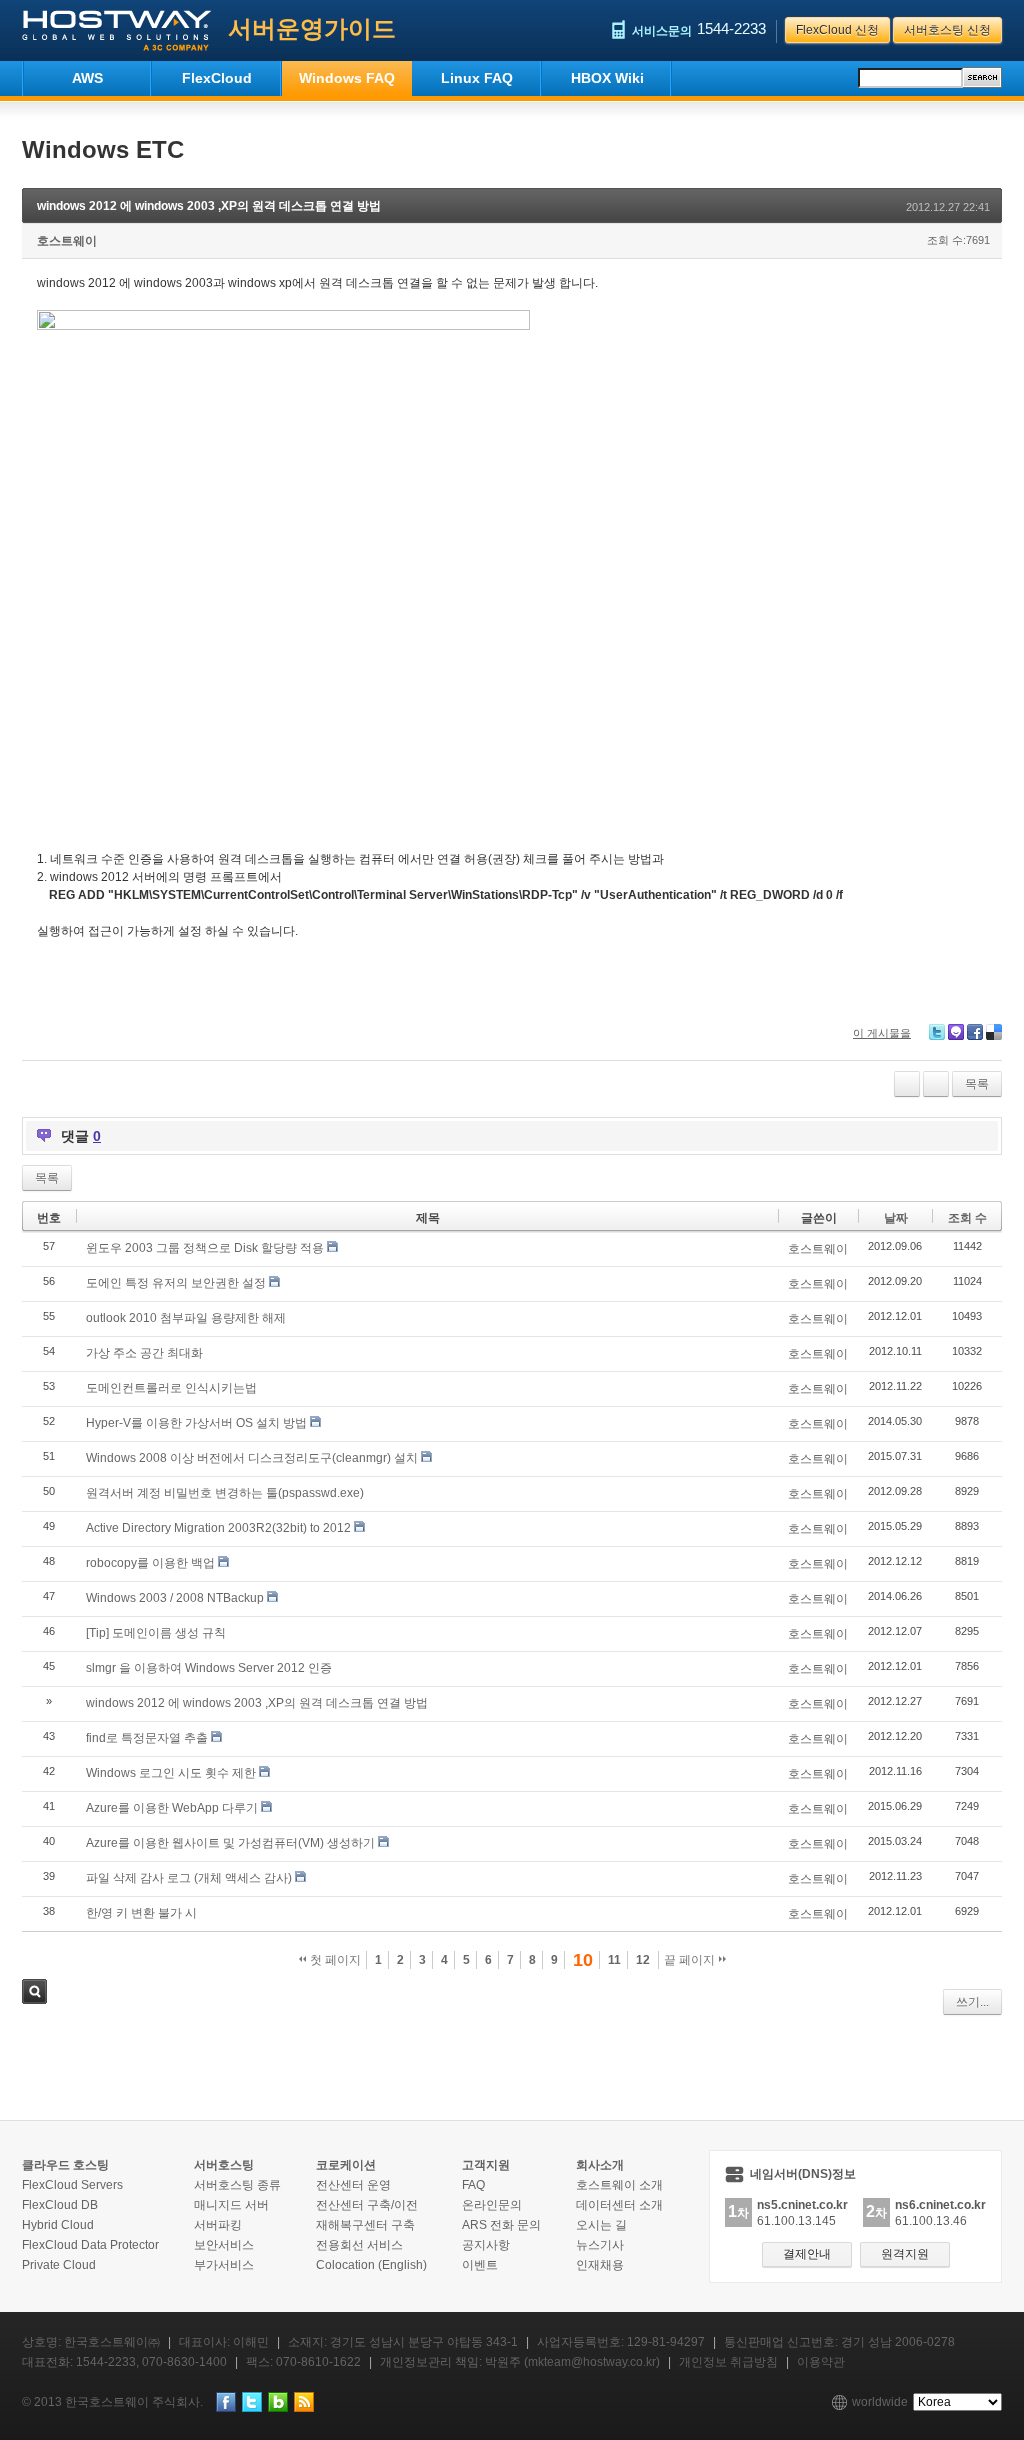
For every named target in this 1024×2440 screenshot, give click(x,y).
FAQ (473, 2185)
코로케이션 (346, 2165)
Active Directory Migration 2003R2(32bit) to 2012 (218, 1528)
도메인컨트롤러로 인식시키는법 (171, 1388)
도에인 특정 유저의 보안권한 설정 (176, 1283)
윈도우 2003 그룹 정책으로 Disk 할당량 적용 (205, 1248)
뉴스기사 (600, 2245)
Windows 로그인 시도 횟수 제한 (171, 1773)
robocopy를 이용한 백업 (150, 1563)
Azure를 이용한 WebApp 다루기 (172, 1808)
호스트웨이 (67, 241)
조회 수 (967, 1218)
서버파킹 (218, 2225)
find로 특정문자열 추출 (147, 1738)
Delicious (994, 1032)
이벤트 (480, 2265)
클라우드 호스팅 (65, 2165)
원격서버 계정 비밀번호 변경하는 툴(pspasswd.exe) (225, 1493)
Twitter (937, 1032)
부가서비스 (224, 2265)
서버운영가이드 (312, 28)
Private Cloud (59, 2265)
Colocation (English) (371, 2265)
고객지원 (486, 2165)
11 (614, 1960)
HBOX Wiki (607, 78)
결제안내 (807, 2254)
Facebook (975, 1032)
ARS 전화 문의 (501, 2225)
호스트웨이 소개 (619, 2185)
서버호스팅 (224, 2165)
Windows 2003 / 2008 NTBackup (175, 1598)
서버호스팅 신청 (947, 30)
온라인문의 (492, 2205)
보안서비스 (224, 2245)
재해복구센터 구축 (365, 2225)
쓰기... (972, 2002)
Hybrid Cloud (58, 2225)
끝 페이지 (691, 1960)
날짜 (896, 1218)
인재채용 (600, 2265)
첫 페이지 (334, 1960)
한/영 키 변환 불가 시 (141, 1913)
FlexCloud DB (60, 2205)
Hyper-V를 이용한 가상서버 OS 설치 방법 (196, 1423)
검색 (34, 1991)
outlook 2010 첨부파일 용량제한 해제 (186, 1318)
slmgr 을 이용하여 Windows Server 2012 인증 (209, 1668)
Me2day (956, 1032)
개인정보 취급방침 (728, 2362)
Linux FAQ (477, 78)
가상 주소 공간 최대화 (144, 1353)
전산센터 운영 (353, 2185)
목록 (977, 1084)
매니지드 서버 (231, 2205)
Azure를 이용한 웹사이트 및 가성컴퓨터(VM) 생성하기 (230, 1843)
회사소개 (600, 2165)
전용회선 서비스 (359, 2245)
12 (643, 1960)
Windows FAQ (347, 78)
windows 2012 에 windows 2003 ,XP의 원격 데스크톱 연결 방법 (209, 206)
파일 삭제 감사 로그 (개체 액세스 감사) (189, 1878)
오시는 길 (601, 2225)
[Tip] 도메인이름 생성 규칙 (156, 1633)
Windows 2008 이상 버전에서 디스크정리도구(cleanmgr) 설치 (252, 1458)
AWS (87, 78)
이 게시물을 (882, 1033)
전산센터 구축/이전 (367, 2205)
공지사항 (486, 2245)
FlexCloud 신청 (837, 30)
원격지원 (905, 2254)
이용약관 (821, 2362)
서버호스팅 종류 (237, 2185)
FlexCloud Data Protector (90, 2245)
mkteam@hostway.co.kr (592, 2362)
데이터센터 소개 (619, 2205)
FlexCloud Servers (72, 2185)
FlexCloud (217, 78)
